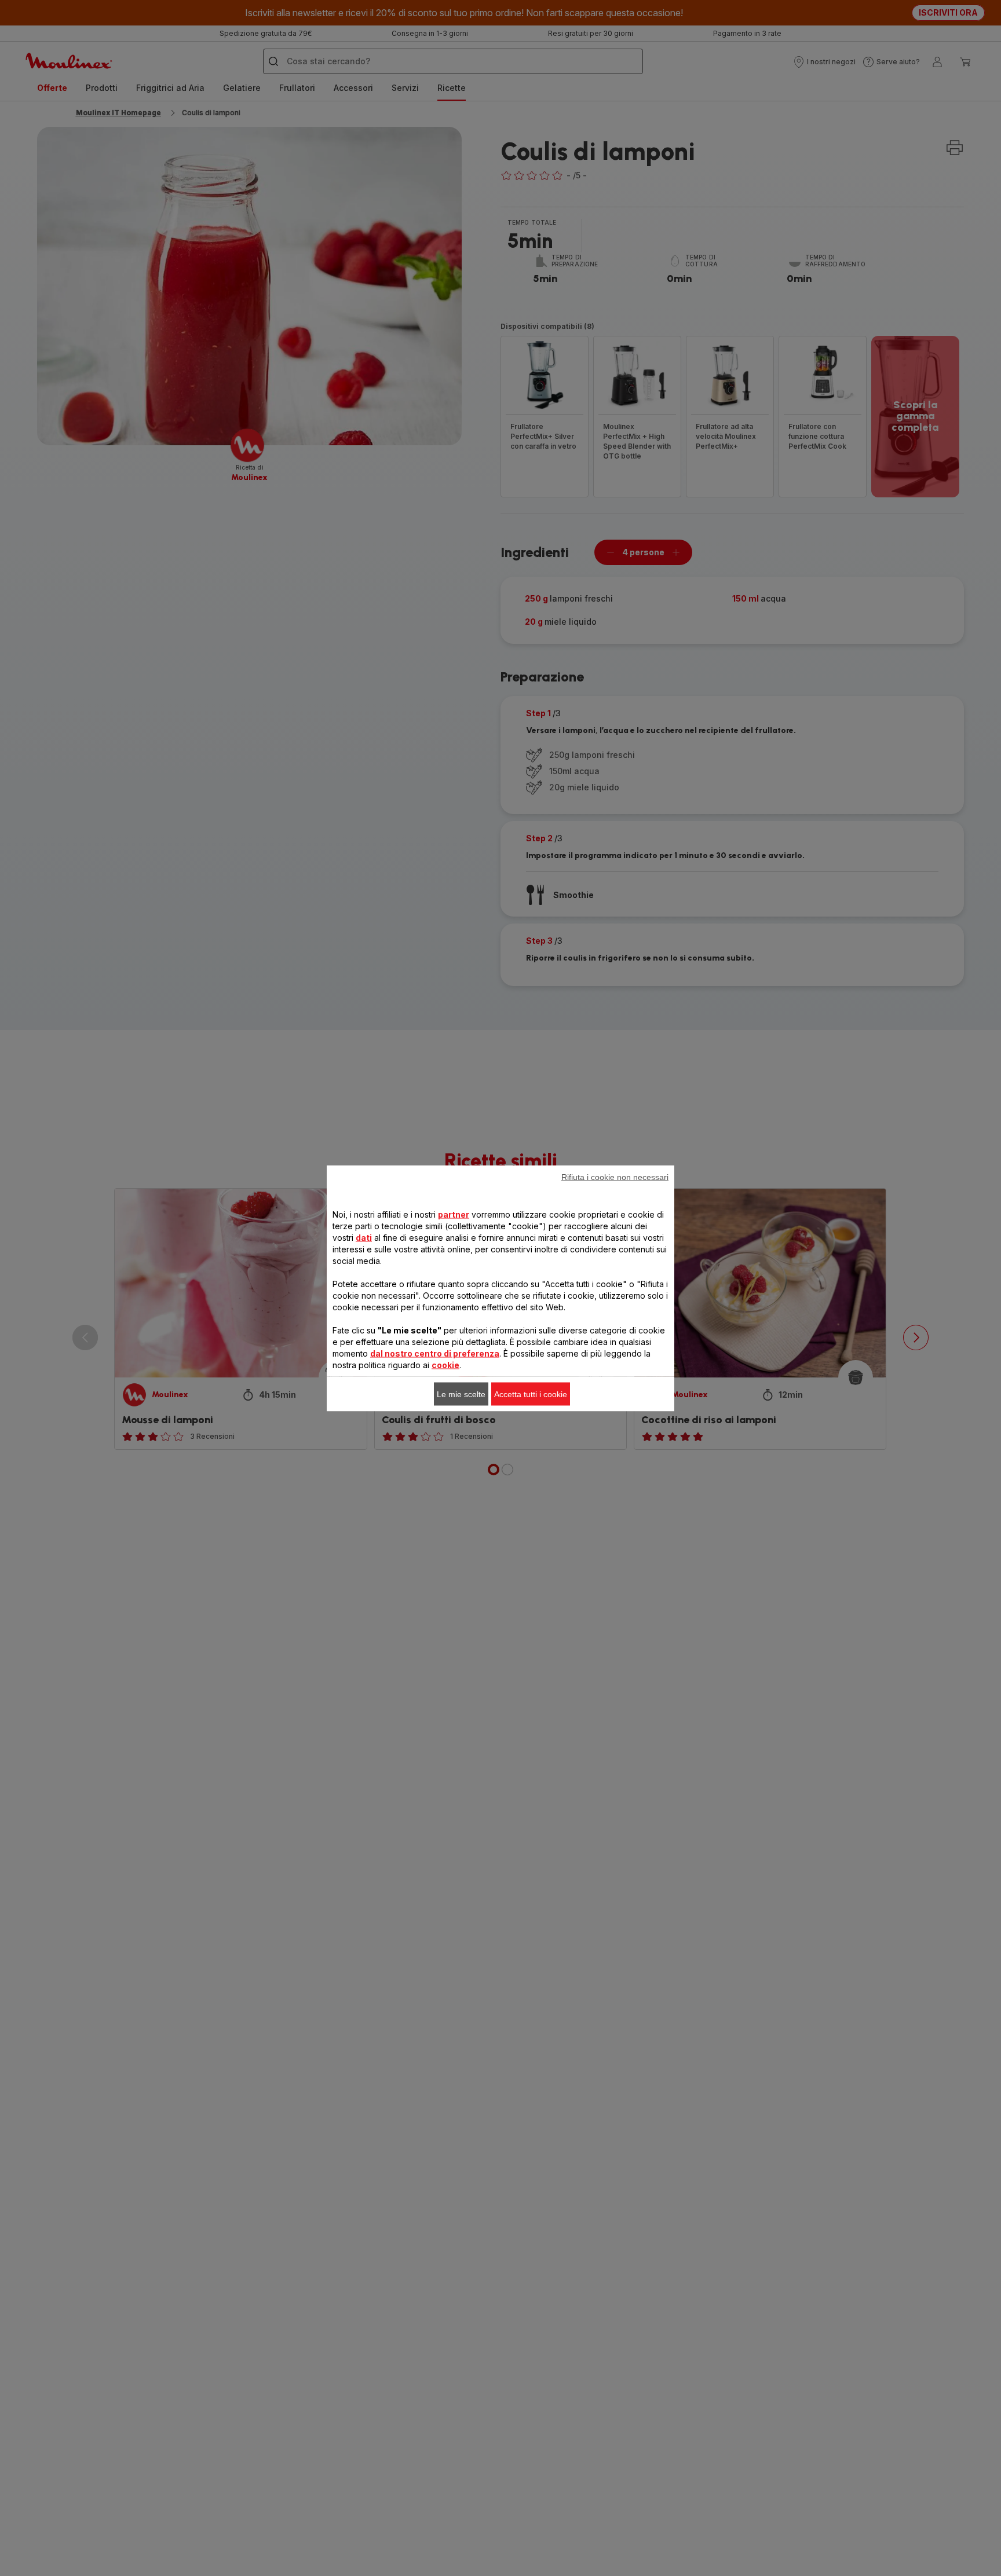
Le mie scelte (461, 1394)
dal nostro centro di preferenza (435, 1353)
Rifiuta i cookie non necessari (615, 1177)
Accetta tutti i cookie (531, 1394)
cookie (445, 1364)
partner (454, 1214)
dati (364, 1237)
